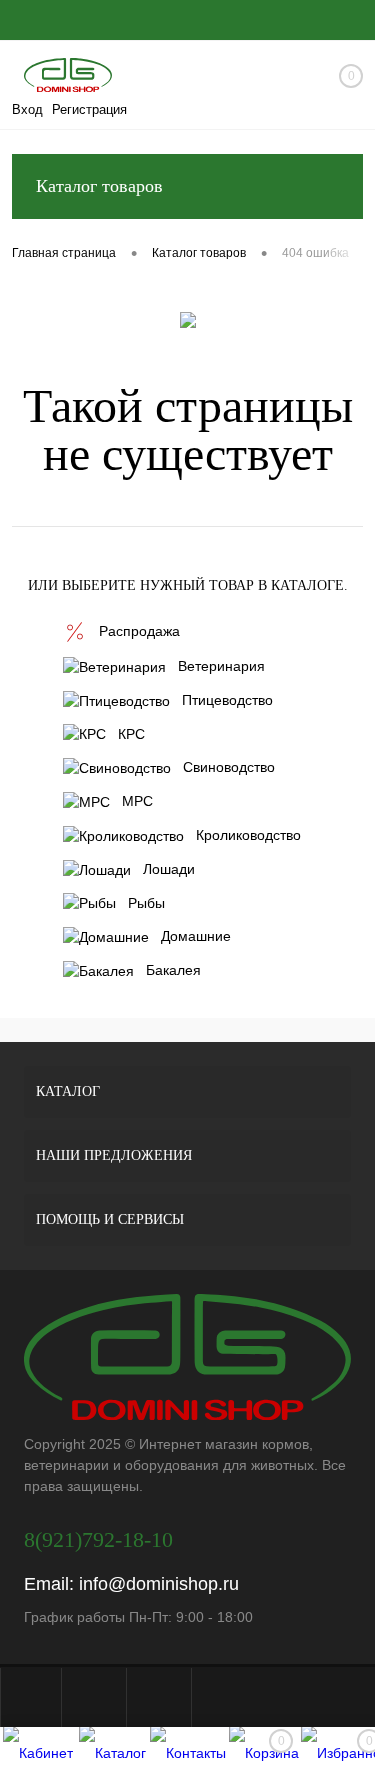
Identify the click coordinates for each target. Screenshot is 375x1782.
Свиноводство (229, 767)
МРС (137, 801)
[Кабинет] (37, 1754)
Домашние (196, 936)
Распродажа (139, 631)
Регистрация (89, 109)
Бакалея (173, 970)
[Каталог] (112, 1754)
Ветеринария (221, 666)
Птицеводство (227, 700)
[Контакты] (188, 1754)
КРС (131, 734)
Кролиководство (248, 835)
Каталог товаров (99, 186)
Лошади (169, 869)
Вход (27, 109)
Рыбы (146, 903)
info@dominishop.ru (159, 1584)
